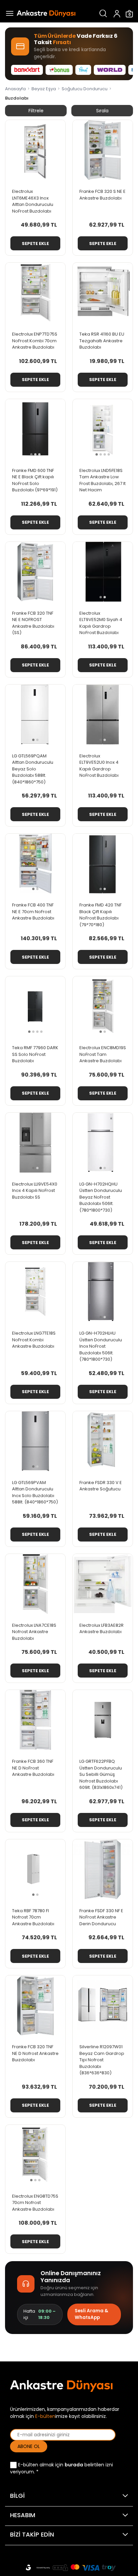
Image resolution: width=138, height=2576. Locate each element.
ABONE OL (29, 2446)
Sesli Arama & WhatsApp (91, 2314)
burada (74, 2465)
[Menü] (8, 14)
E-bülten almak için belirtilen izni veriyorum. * (61, 2468)
